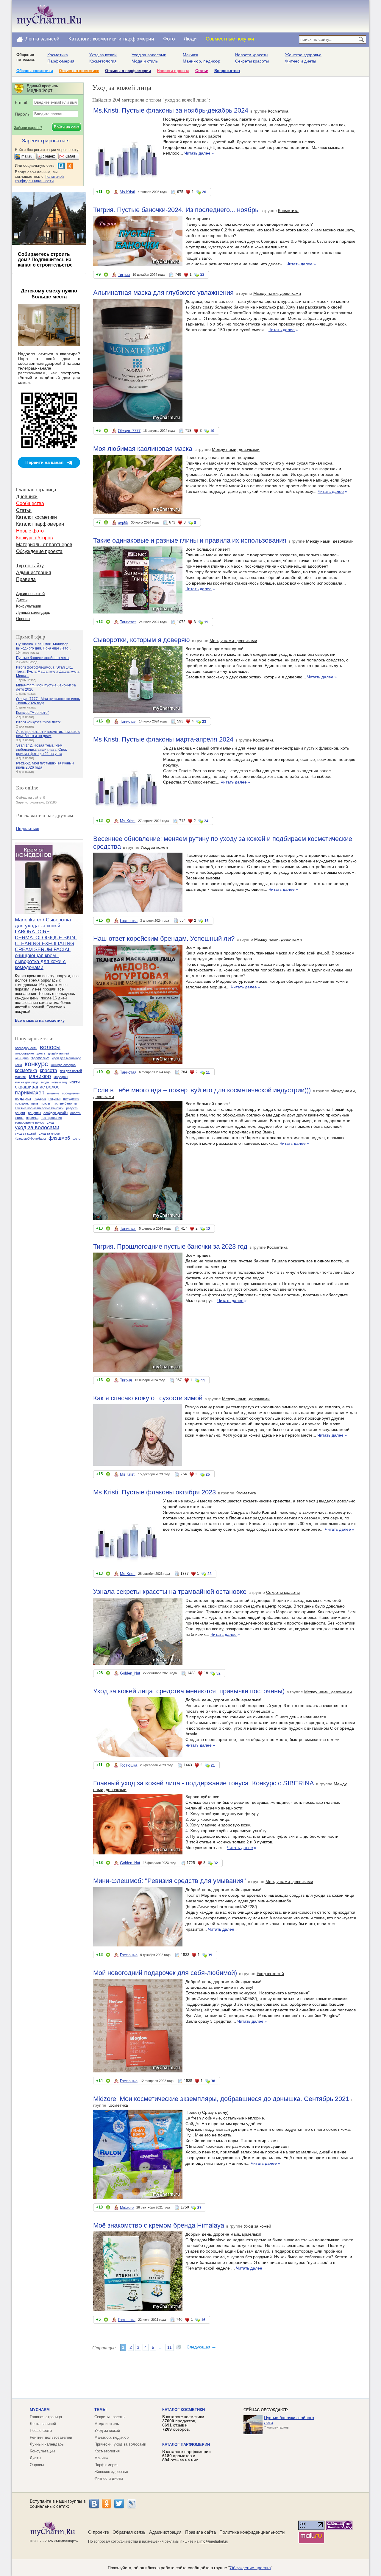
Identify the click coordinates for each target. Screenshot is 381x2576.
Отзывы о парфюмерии (128, 71)
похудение (71, 1099)
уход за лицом (50, 1133)
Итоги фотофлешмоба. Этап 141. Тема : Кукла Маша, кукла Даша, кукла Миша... (48, 672)
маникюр (40, 1076)
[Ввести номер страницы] (179, 2347)
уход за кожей (25, 1133)
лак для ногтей (71, 1071)
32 (216, 1863)
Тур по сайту (30, 566)
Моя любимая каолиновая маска (143, 449)
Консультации (29, 606)
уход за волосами (37, 1127)
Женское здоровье (303, 55)
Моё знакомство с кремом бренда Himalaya (159, 2225)
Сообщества (30, 503)
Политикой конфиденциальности (39, 179)
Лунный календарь (33, 612)
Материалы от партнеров (44, 545)
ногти (75, 1082)
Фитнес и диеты (301, 61)
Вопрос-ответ (227, 71)
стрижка (32, 1118)
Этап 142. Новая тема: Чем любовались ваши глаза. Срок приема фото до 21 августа (41, 750)
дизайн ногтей (58, 1053)
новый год (59, 1082)
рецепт (20, 1113)
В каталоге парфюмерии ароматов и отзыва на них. (186, 2456)
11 (208, 1072)
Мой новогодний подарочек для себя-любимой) (165, 1973)
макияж (21, 1077)
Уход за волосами (149, 55)
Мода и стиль (145, 61)
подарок (40, 1099)
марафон (61, 1077)
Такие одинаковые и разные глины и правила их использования (190, 540)
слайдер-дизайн (56, 1113)
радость (72, 1108)
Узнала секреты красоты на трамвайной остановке (170, 1592)
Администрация (34, 573)
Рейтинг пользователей (51, 2437)
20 (204, 192)
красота (49, 1070)
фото (76, 1139)
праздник (22, 1103)
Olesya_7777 (129, 431)
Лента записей (42, 39)
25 (208, 1474)
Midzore (127, 2207)
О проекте (99, 2532)
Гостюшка (129, 921)
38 (213, 2081)
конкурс (36, 1064)
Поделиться (28, 828)
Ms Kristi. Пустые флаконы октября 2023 (154, 1492)
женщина (22, 1058)
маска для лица (27, 1082)
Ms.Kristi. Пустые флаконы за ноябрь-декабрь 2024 (171, 110)
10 (212, 431)
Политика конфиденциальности (252, 2532)
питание (53, 1093)
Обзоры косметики (35, 71)
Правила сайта (200, 2532)
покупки (54, 1099)
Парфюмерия (61, 61)
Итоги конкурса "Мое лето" (39, 722)
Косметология (103, 61)
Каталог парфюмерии (40, 524)
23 (204, 722)
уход (50, 1122)
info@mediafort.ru (214, 2541)
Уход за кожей (103, 55)
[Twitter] (119, 2504)
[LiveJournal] (132, 2504)
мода (45, 1082)
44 (203, 1380)
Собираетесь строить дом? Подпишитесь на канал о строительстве (45, 260)
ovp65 (123, 522)
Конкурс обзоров (35, 538)
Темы (100, 2410)
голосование (24, 1053)
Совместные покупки (230, 39)
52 (218, 1673)
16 (207, 921)
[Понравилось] (108, 193)
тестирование (51, 1118)
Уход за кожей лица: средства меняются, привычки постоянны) (189, 1691)
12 (208, 1229)
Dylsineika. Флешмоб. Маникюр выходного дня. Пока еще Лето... (44, 646)
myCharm (40, 2410)
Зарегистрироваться (46, 141)
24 (206, 821)
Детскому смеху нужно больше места (49, 294)
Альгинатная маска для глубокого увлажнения (163, 293)
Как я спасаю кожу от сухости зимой (148, 1398)
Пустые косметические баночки (39, 1108)
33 (202, 275)
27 (199, 2208)
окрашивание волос (37, 1087)
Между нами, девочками (277, 293)
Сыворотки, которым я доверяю (142, 640)
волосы (50, 1047)
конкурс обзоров (63, 1065)
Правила (26, 579)
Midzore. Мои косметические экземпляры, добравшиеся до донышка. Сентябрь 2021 (221, 2099)
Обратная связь (129, 2532)
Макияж (190, 55)
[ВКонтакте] (94, 2504)
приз (35, 1103)
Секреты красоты (252, 61)
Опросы (23, 619)
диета (41, 1053)
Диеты (22, 600)
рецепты (34, 1113)
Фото (169, 39)
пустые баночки (65, 1103)
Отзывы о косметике (79, 71)
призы (45, 1103)
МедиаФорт (66, 2541)
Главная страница (36, 490)
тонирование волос (29, 1122)
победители (71, 1093)
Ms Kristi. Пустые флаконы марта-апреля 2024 (163, 739)
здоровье (40, 1058)
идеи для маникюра (67, 1058)
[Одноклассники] (107, 2504)
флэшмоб (59, 1138)
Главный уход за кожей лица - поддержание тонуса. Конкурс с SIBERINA (204, 1783)
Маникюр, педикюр (202, 61)
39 (210, 1955)
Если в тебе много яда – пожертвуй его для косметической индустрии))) (202, 1090)
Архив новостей (30, 594)
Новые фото (30, 531)
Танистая (128, 622)
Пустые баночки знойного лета (42, 658)
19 (206, 622)
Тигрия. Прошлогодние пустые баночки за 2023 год (170, 1246)
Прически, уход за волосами (120, 2444)
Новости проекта (173, 71)
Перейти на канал (44, 462)
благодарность (26, 1048)
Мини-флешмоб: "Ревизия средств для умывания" (170, 1881)
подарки (23, 1098)
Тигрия (124, 275)
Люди (190, 39)
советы (76, 1113)
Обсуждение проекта (39, 551)
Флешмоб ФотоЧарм (30, 1139)
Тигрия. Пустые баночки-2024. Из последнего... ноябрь (176, 210)
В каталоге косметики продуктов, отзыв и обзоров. (183, 2423)
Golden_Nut (130, 1673)
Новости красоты (252, 55)
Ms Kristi (127, 192)
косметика (26, 1070)
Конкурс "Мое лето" (32, 713)
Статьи (202, 71)
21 (213, 1765)
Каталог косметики (36, 517)
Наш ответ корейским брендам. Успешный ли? (164, 939)
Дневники (27, 497)
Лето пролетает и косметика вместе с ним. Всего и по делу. (48, 734)
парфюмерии (139, 39)
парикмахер (30, 1093)
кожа (18, 1065)
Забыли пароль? (28, 128)
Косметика (58, 55)
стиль (19, 1118)
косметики (105, 39)
